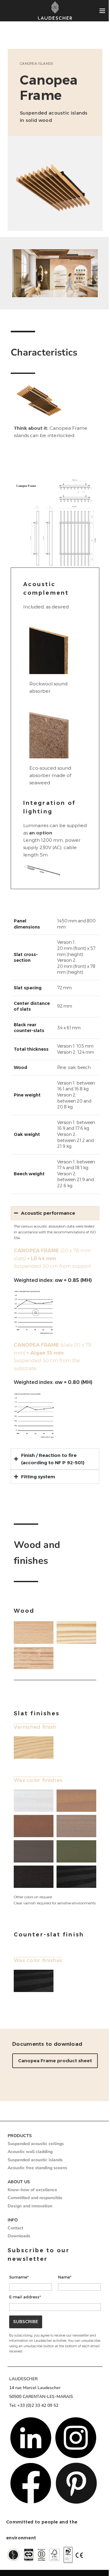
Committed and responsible (33, 2211)
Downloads (17, 2249)
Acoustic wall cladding (28, 2165)
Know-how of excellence (30, 2203)
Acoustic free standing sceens (35, 2181)
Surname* (17, 2290)
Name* (63, 2290)
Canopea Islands (37, 64)
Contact (13, 2241)
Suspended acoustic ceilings (34, 2157)
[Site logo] (55, 11)
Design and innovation (28, 2219)
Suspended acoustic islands (33, 2173)
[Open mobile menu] (102, 11)
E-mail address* (23, 2310)
